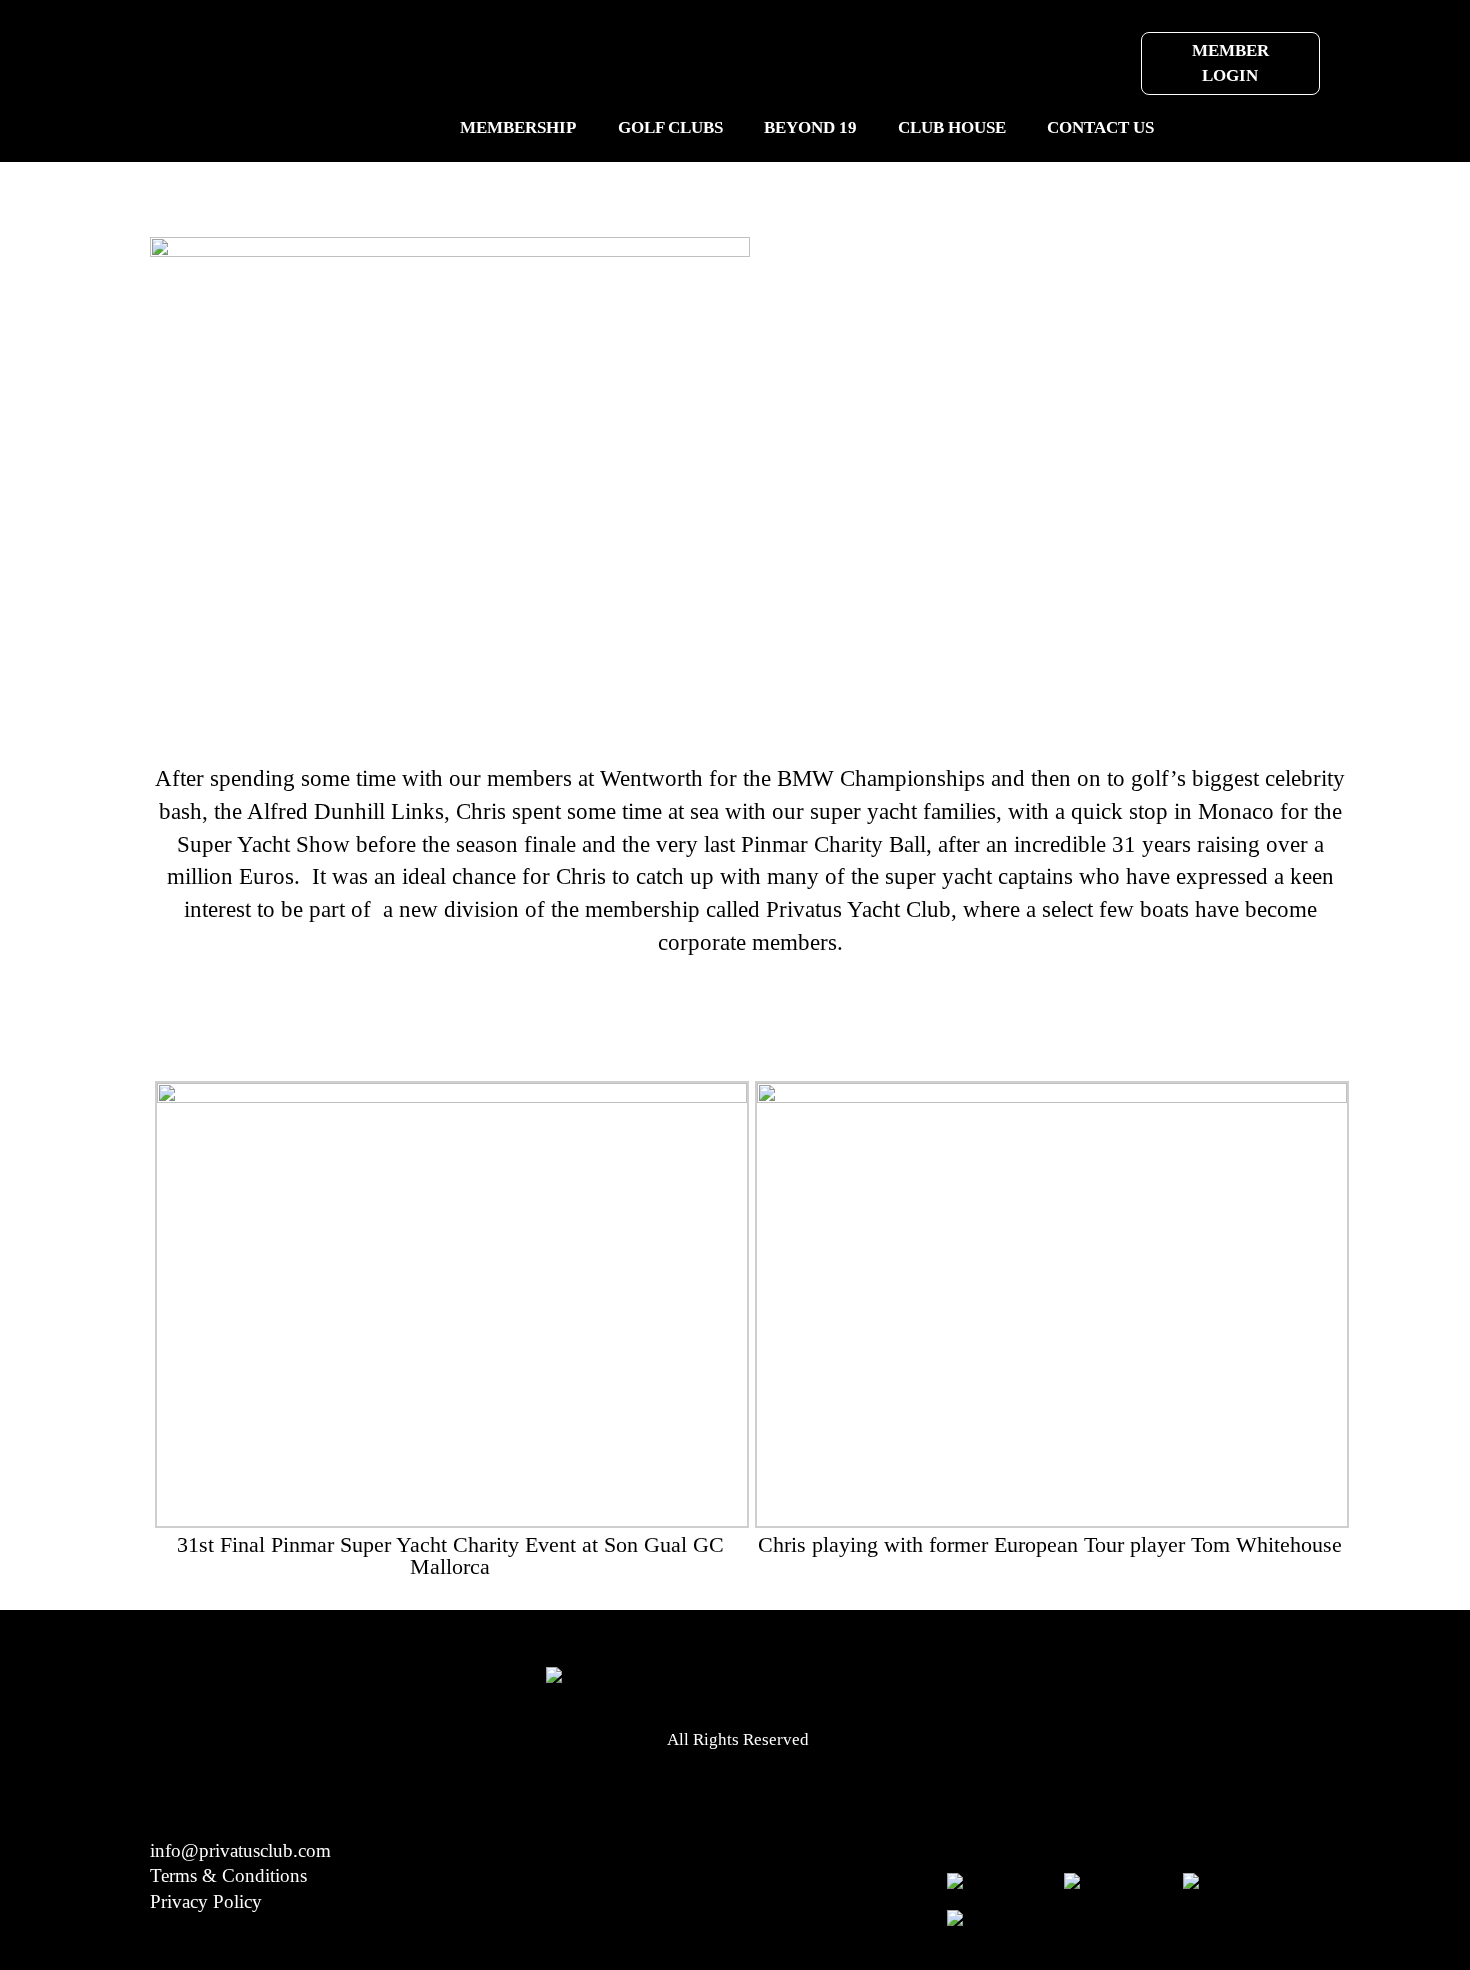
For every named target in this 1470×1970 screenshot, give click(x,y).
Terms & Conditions (228, 1875)
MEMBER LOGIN (1230, 63)
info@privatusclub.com (240, 1850)
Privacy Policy (206, 1901)
